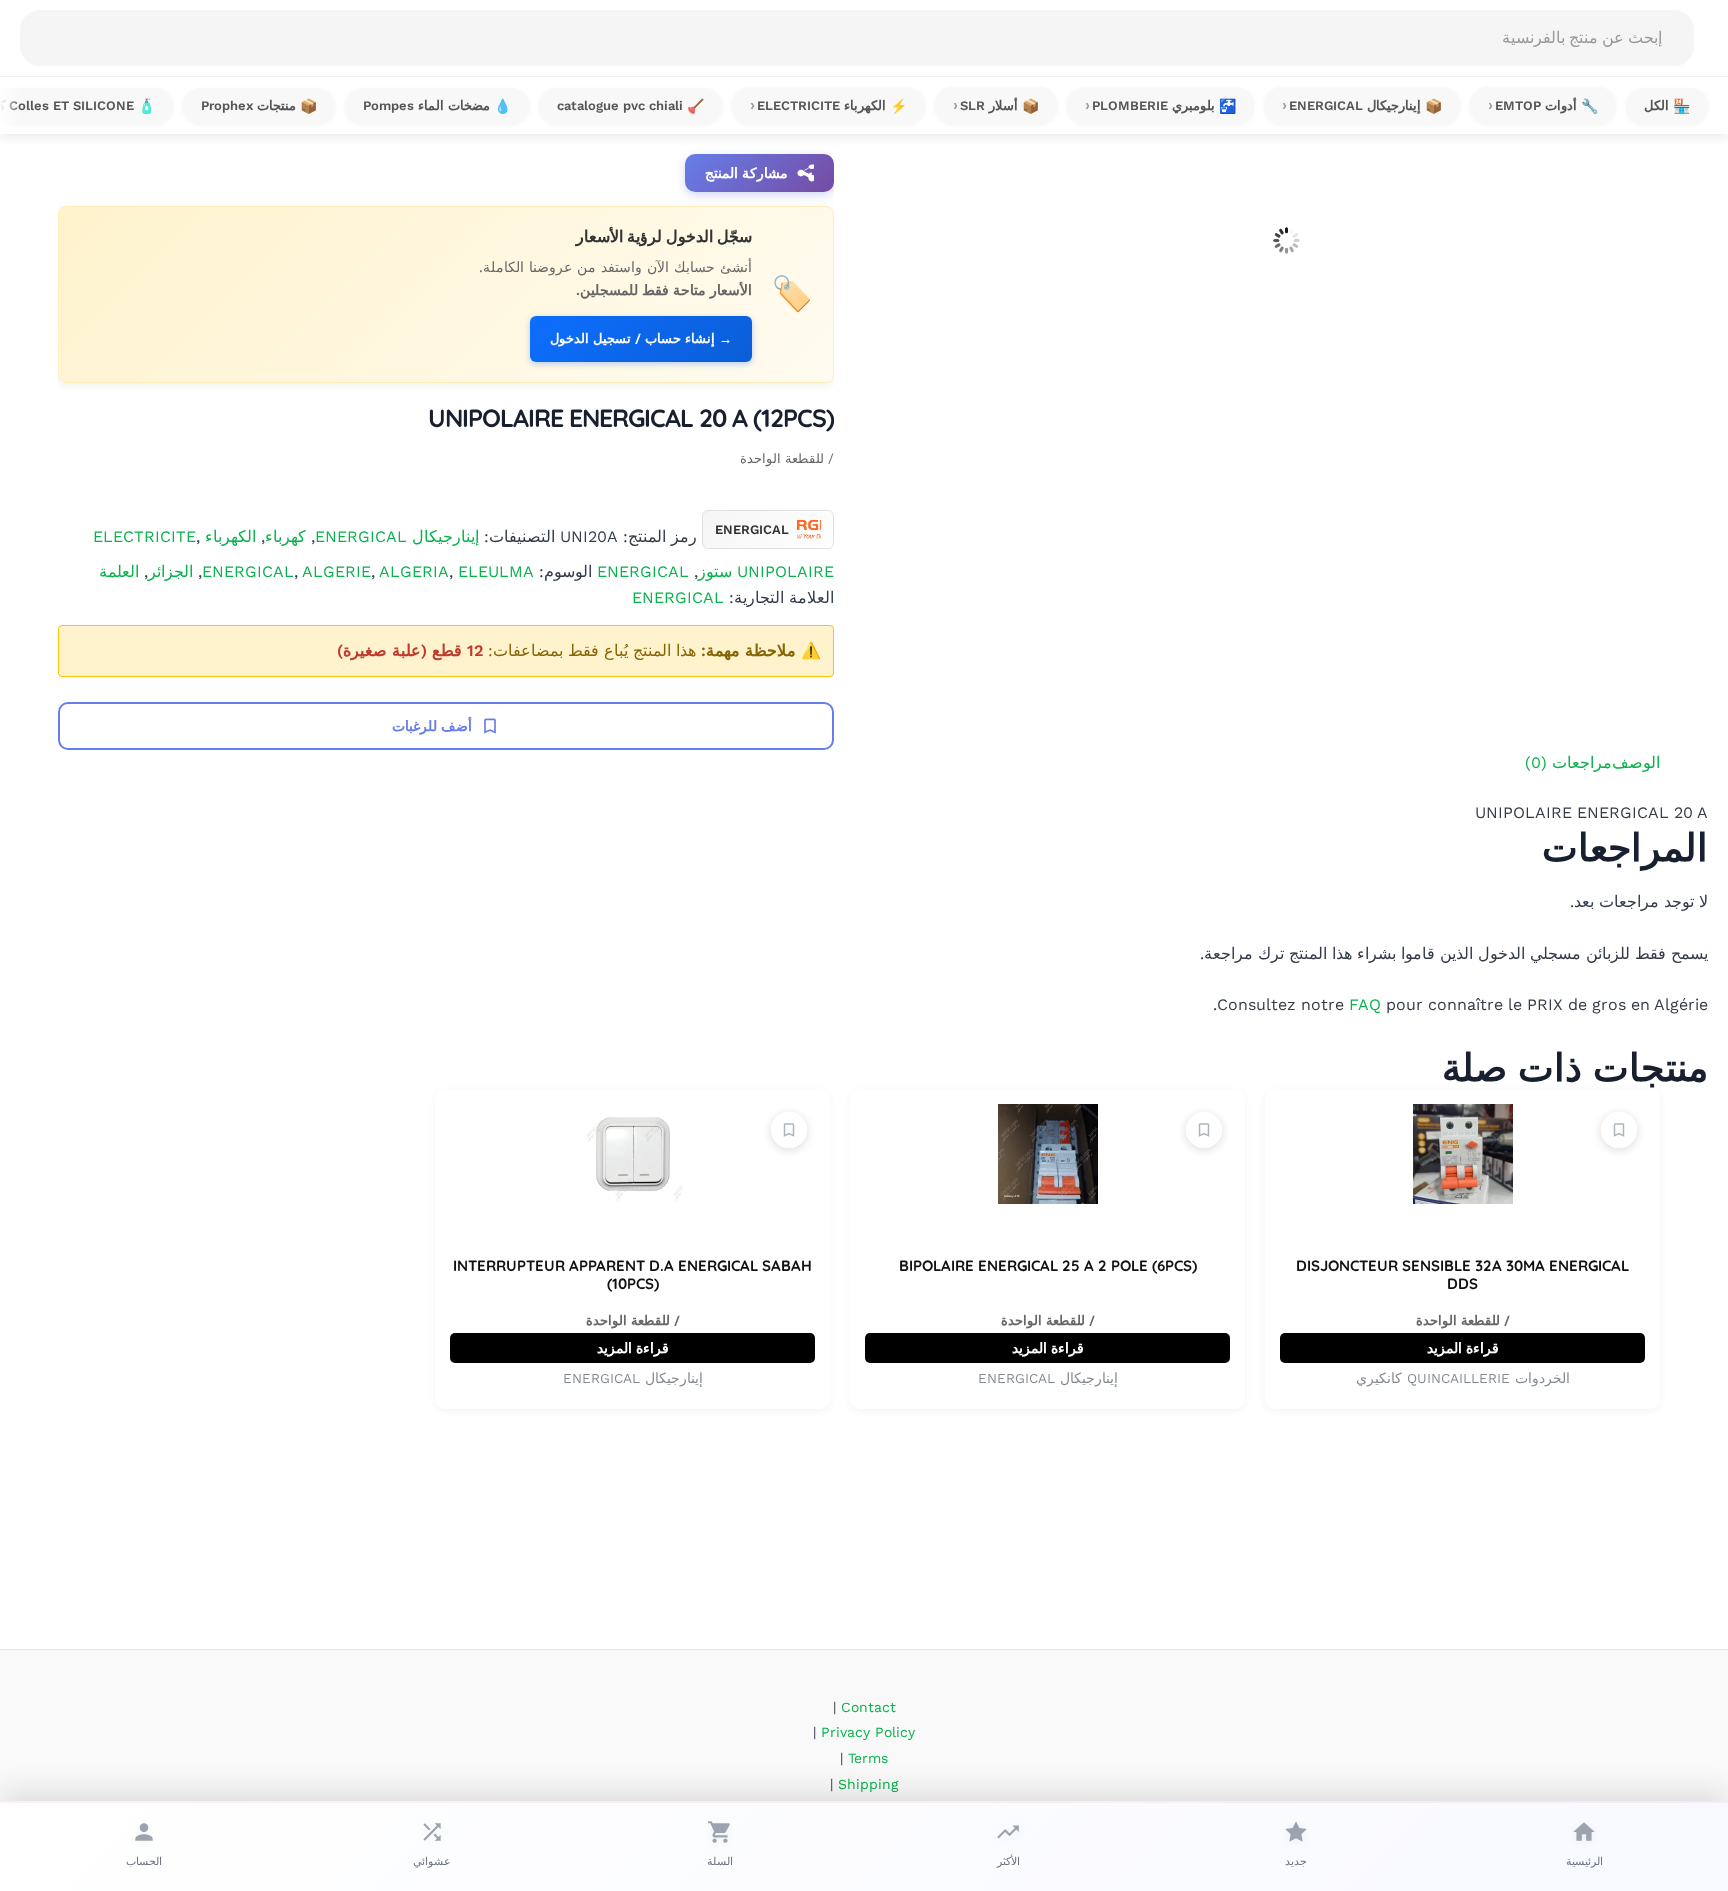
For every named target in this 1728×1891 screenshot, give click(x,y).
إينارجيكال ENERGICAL (397, 535)
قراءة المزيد (1463, 1348)
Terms (868, 1758)
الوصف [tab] (1636, 762)
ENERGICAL (643, 571)
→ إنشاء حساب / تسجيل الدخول (641, 338)
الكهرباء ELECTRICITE (174, 535)
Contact (868, 1707)
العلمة (119, 571)
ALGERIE (336, 571)
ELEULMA (496, 571)
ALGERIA (414, 571)
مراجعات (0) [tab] (1568, 762)
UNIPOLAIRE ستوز (766, 571)
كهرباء (285, 535)
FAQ (1365, 1004)
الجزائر (170, 571)
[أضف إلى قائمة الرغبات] (1619, 1130)
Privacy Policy (868, 1732)
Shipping (868, 1784)
